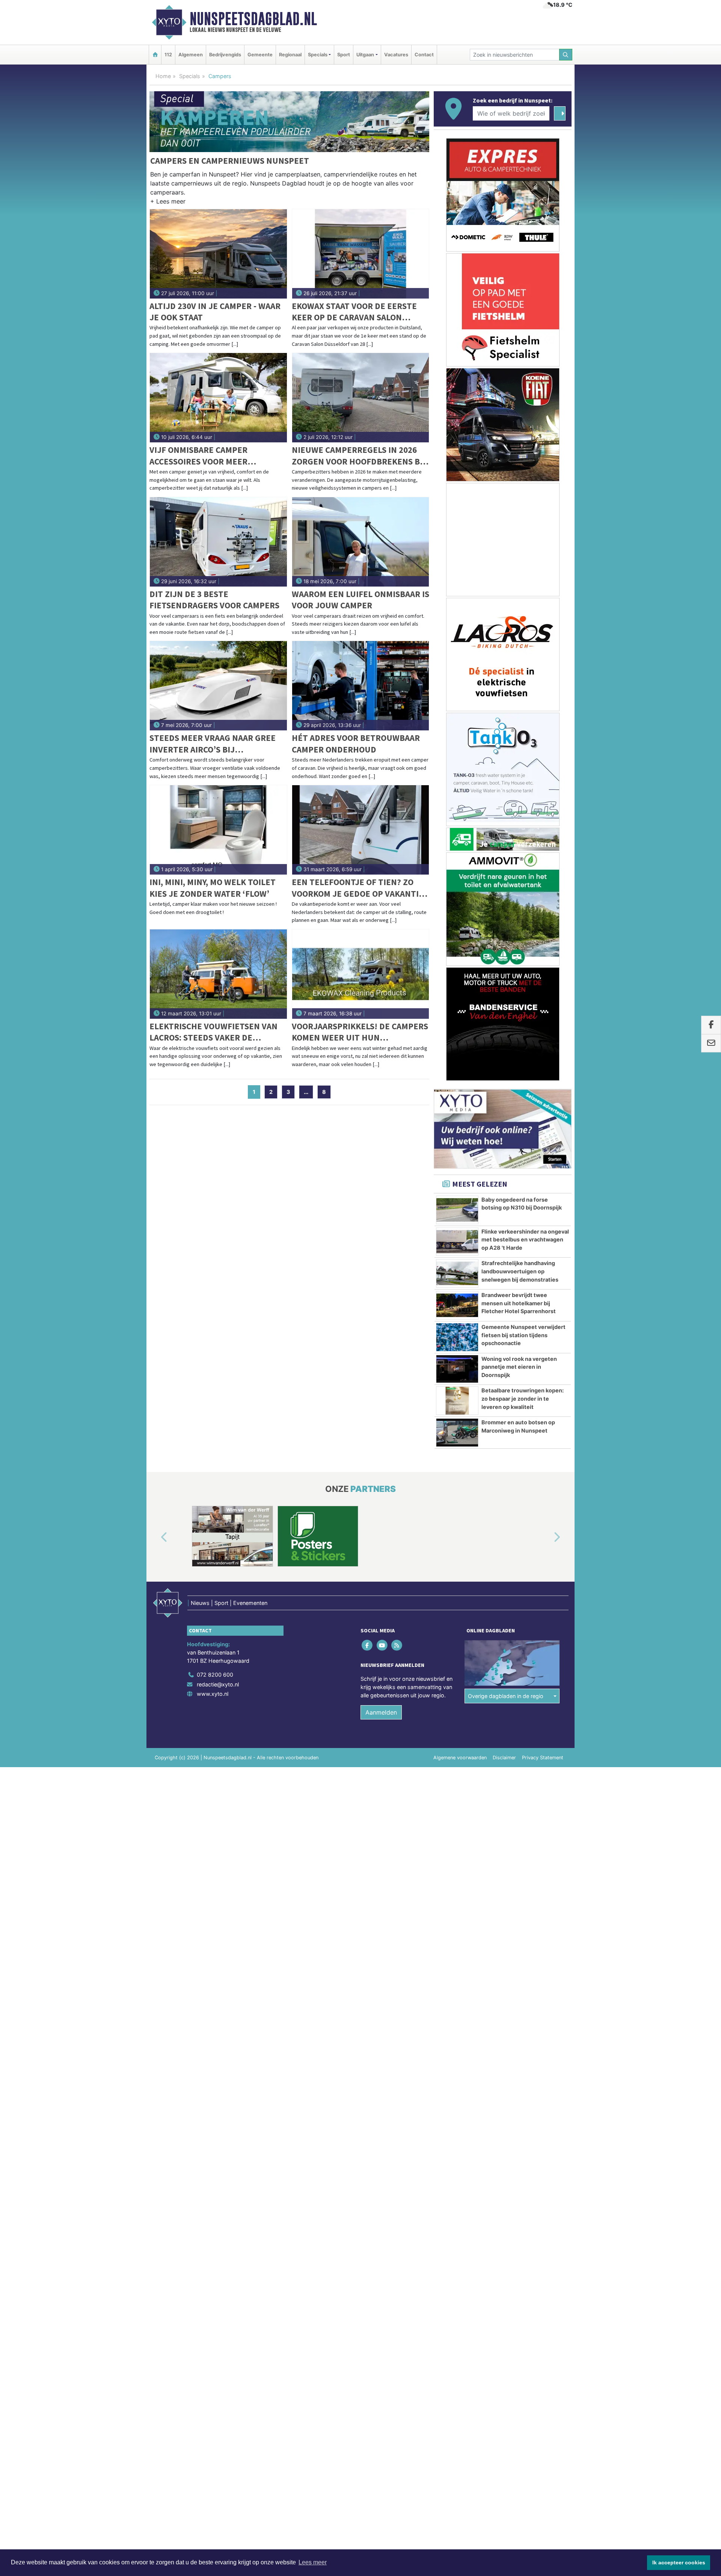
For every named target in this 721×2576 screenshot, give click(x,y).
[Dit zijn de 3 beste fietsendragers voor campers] (218, 542)
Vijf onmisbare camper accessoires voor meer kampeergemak (198, 456)
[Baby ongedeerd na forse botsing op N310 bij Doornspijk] (457, 1210)
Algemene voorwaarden (460, 1758)
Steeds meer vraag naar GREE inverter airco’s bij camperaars (213, 744)
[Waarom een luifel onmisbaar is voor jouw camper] (361, 542)
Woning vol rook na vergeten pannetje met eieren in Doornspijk (519, 1367)
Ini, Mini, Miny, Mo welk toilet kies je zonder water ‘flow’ (213, 888)
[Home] (155, 55)
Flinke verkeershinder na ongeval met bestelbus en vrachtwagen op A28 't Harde (525, 1240)
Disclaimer (504, 1758)
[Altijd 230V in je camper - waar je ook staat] (218, 254)
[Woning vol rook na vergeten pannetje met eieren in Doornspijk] (457, 1369)
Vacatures (396, 55)
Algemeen (191, 55)
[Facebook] (368, 1645)
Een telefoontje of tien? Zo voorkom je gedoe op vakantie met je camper (358, 888)
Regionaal (290, 55)
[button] (168, 203)
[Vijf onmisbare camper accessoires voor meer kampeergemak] (218, 398)
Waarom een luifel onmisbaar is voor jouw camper (360, 600)
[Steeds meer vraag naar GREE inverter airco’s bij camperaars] (218, 686)
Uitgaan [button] (365, 55)
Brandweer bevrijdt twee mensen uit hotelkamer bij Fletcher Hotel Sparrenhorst (519, 1303)
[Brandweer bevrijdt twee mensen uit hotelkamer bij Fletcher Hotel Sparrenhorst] (457, 1305)
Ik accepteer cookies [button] (679, 2562)
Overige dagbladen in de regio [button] (506, 1696)
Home (163, 76)
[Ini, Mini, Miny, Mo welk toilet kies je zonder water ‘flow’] (218, 830)
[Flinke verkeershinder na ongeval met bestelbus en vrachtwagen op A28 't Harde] (457, 1242)
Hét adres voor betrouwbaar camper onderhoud (356, 743)
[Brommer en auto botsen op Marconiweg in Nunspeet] (457, 1433)
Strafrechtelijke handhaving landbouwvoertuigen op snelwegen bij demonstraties (520, 1271)
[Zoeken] (566, 55)
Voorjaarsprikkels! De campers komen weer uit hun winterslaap (360, 1032)
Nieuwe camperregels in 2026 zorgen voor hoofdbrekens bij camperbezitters (359, 456)
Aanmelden (381, 1712)
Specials (190, 76)
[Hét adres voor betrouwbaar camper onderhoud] (361, 686)
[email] (711, 1043)
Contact (424, 55)
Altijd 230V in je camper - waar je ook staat (215, 311)
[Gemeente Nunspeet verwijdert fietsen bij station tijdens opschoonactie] (457, 1337)
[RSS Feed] (397, 1645)
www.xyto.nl (213, 1694)
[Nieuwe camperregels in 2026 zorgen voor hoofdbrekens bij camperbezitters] (361, 398)
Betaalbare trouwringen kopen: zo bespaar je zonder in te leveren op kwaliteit (523, 1398)
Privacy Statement (543, 1758)
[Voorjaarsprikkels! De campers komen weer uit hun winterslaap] (361, 974)
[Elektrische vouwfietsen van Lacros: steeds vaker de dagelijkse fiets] (218, 974)
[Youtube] (382, 1645)
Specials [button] (318, 55)
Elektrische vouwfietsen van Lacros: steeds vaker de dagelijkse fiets (213, 1032)
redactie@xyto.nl (218, 1684)
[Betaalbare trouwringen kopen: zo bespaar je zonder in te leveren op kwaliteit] (457, 1401)
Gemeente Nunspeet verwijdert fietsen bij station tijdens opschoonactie (523, 1335)
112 (168, 55)
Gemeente (260, 55)
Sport (344, 55)
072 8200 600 (215, 1675)
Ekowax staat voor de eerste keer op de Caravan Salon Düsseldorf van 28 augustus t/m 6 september (354, 312)
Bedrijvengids (225, 55)
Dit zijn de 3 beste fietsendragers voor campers (214, 600)
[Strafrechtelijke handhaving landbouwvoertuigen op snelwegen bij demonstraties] (457, 1273)
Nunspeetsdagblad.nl (253, 19)
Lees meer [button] (313, 2562)
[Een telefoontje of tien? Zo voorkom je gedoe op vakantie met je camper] (361, 830)
